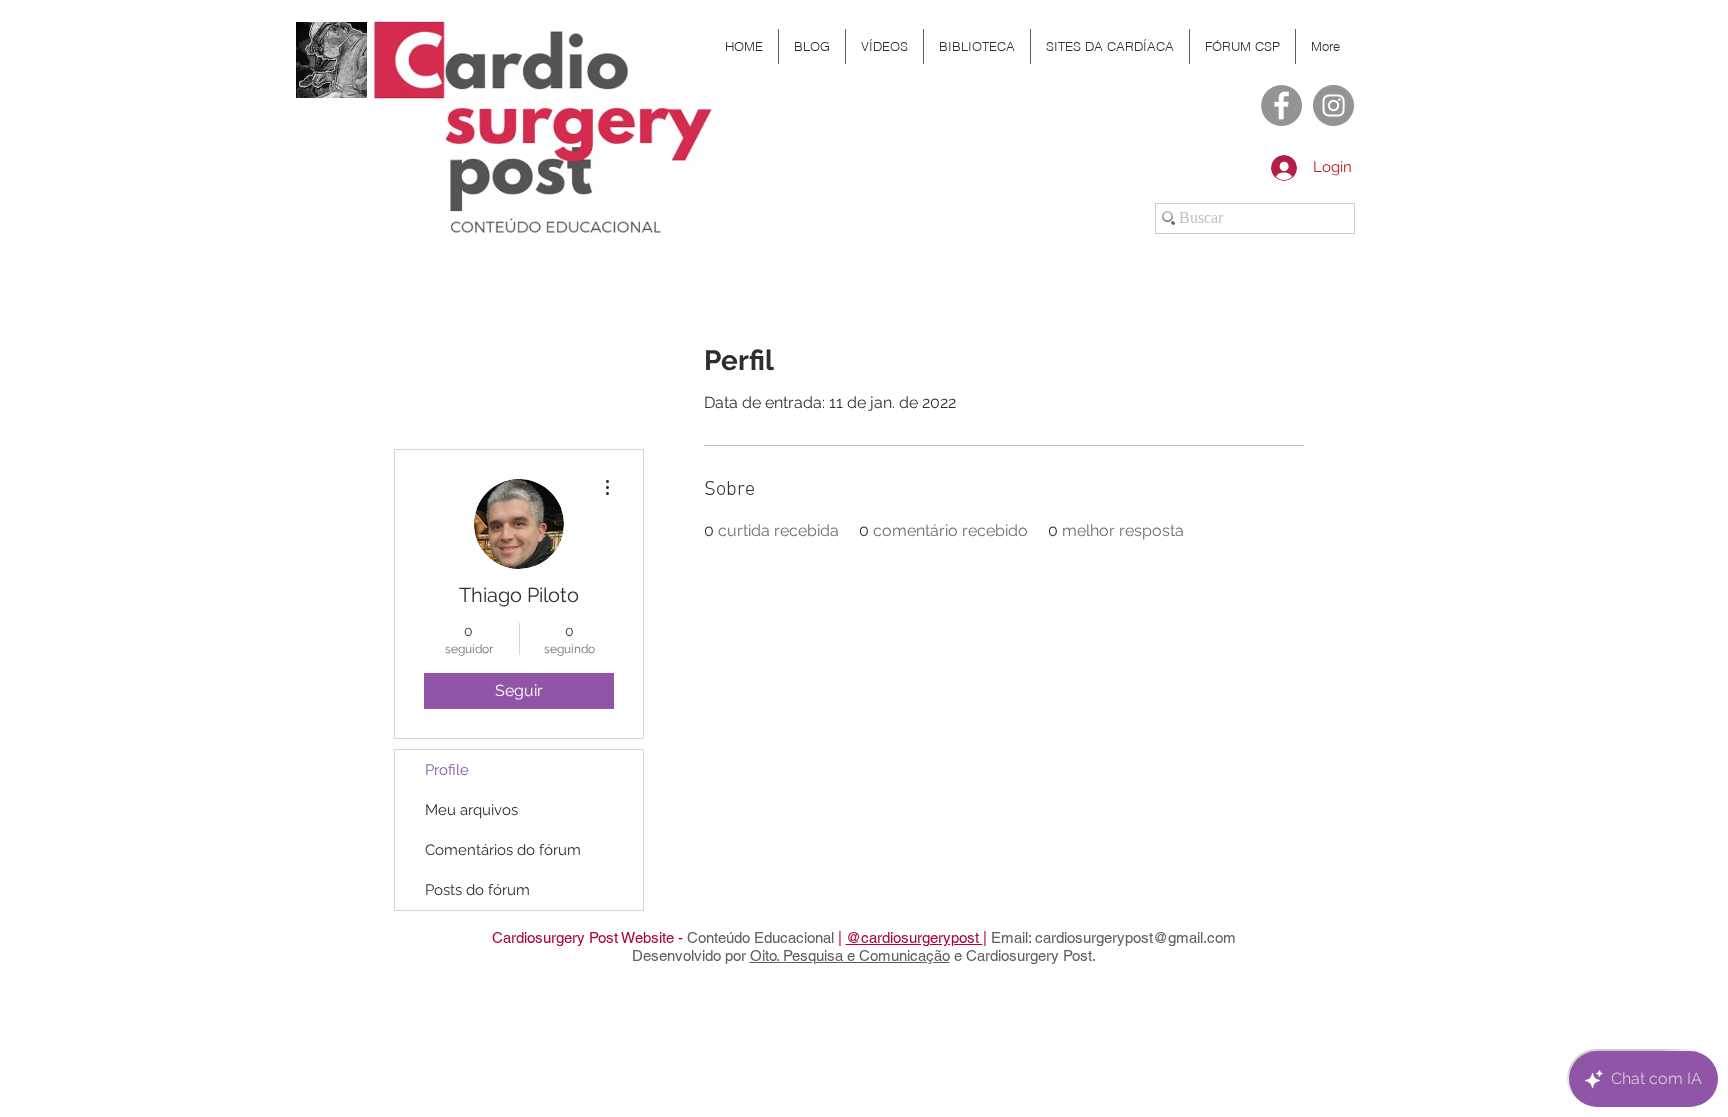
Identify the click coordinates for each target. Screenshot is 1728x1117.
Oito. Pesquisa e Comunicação (850, 955)
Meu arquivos (471, 810)
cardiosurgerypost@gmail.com (1135, 937)
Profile (447, 770)
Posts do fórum (477, 890)
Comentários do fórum (503, 850)
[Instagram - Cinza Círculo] (1333, 105)
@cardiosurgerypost (914, 937)
